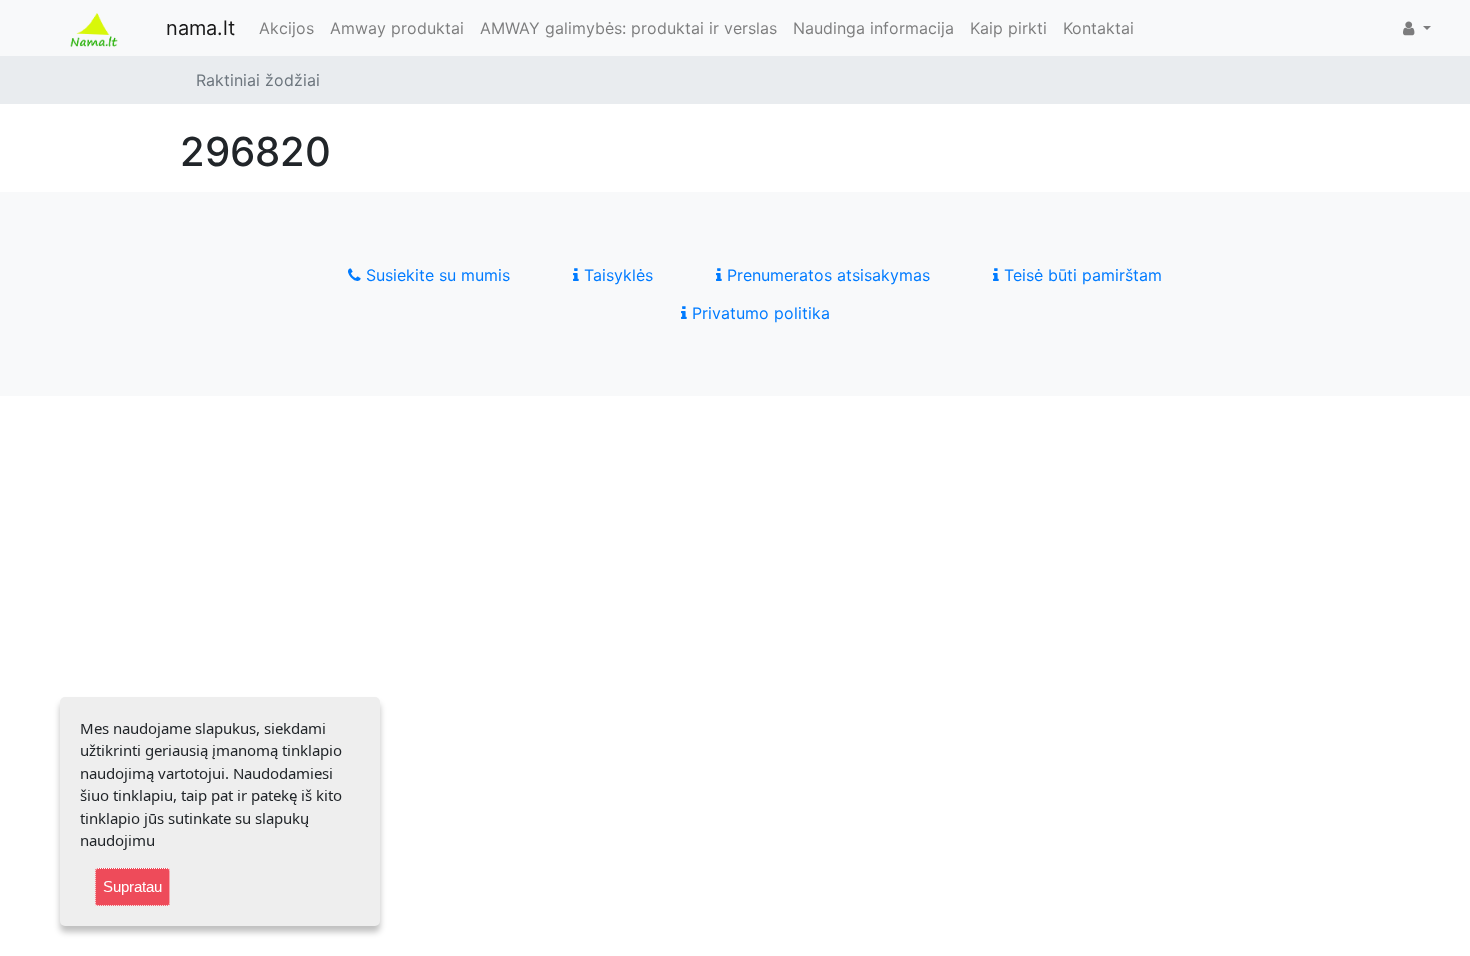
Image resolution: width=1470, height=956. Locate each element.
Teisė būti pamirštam (1080, 275)
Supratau (132, 886)
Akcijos (286, 28)
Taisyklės (616, 275)
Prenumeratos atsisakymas (826, 275)
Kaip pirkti (1008, 28)
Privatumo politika (758, 313)
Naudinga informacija (873, 28)
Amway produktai (397, 28)
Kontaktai (1098, 28)
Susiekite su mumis (435, 275)
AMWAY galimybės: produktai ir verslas (628, 28)
